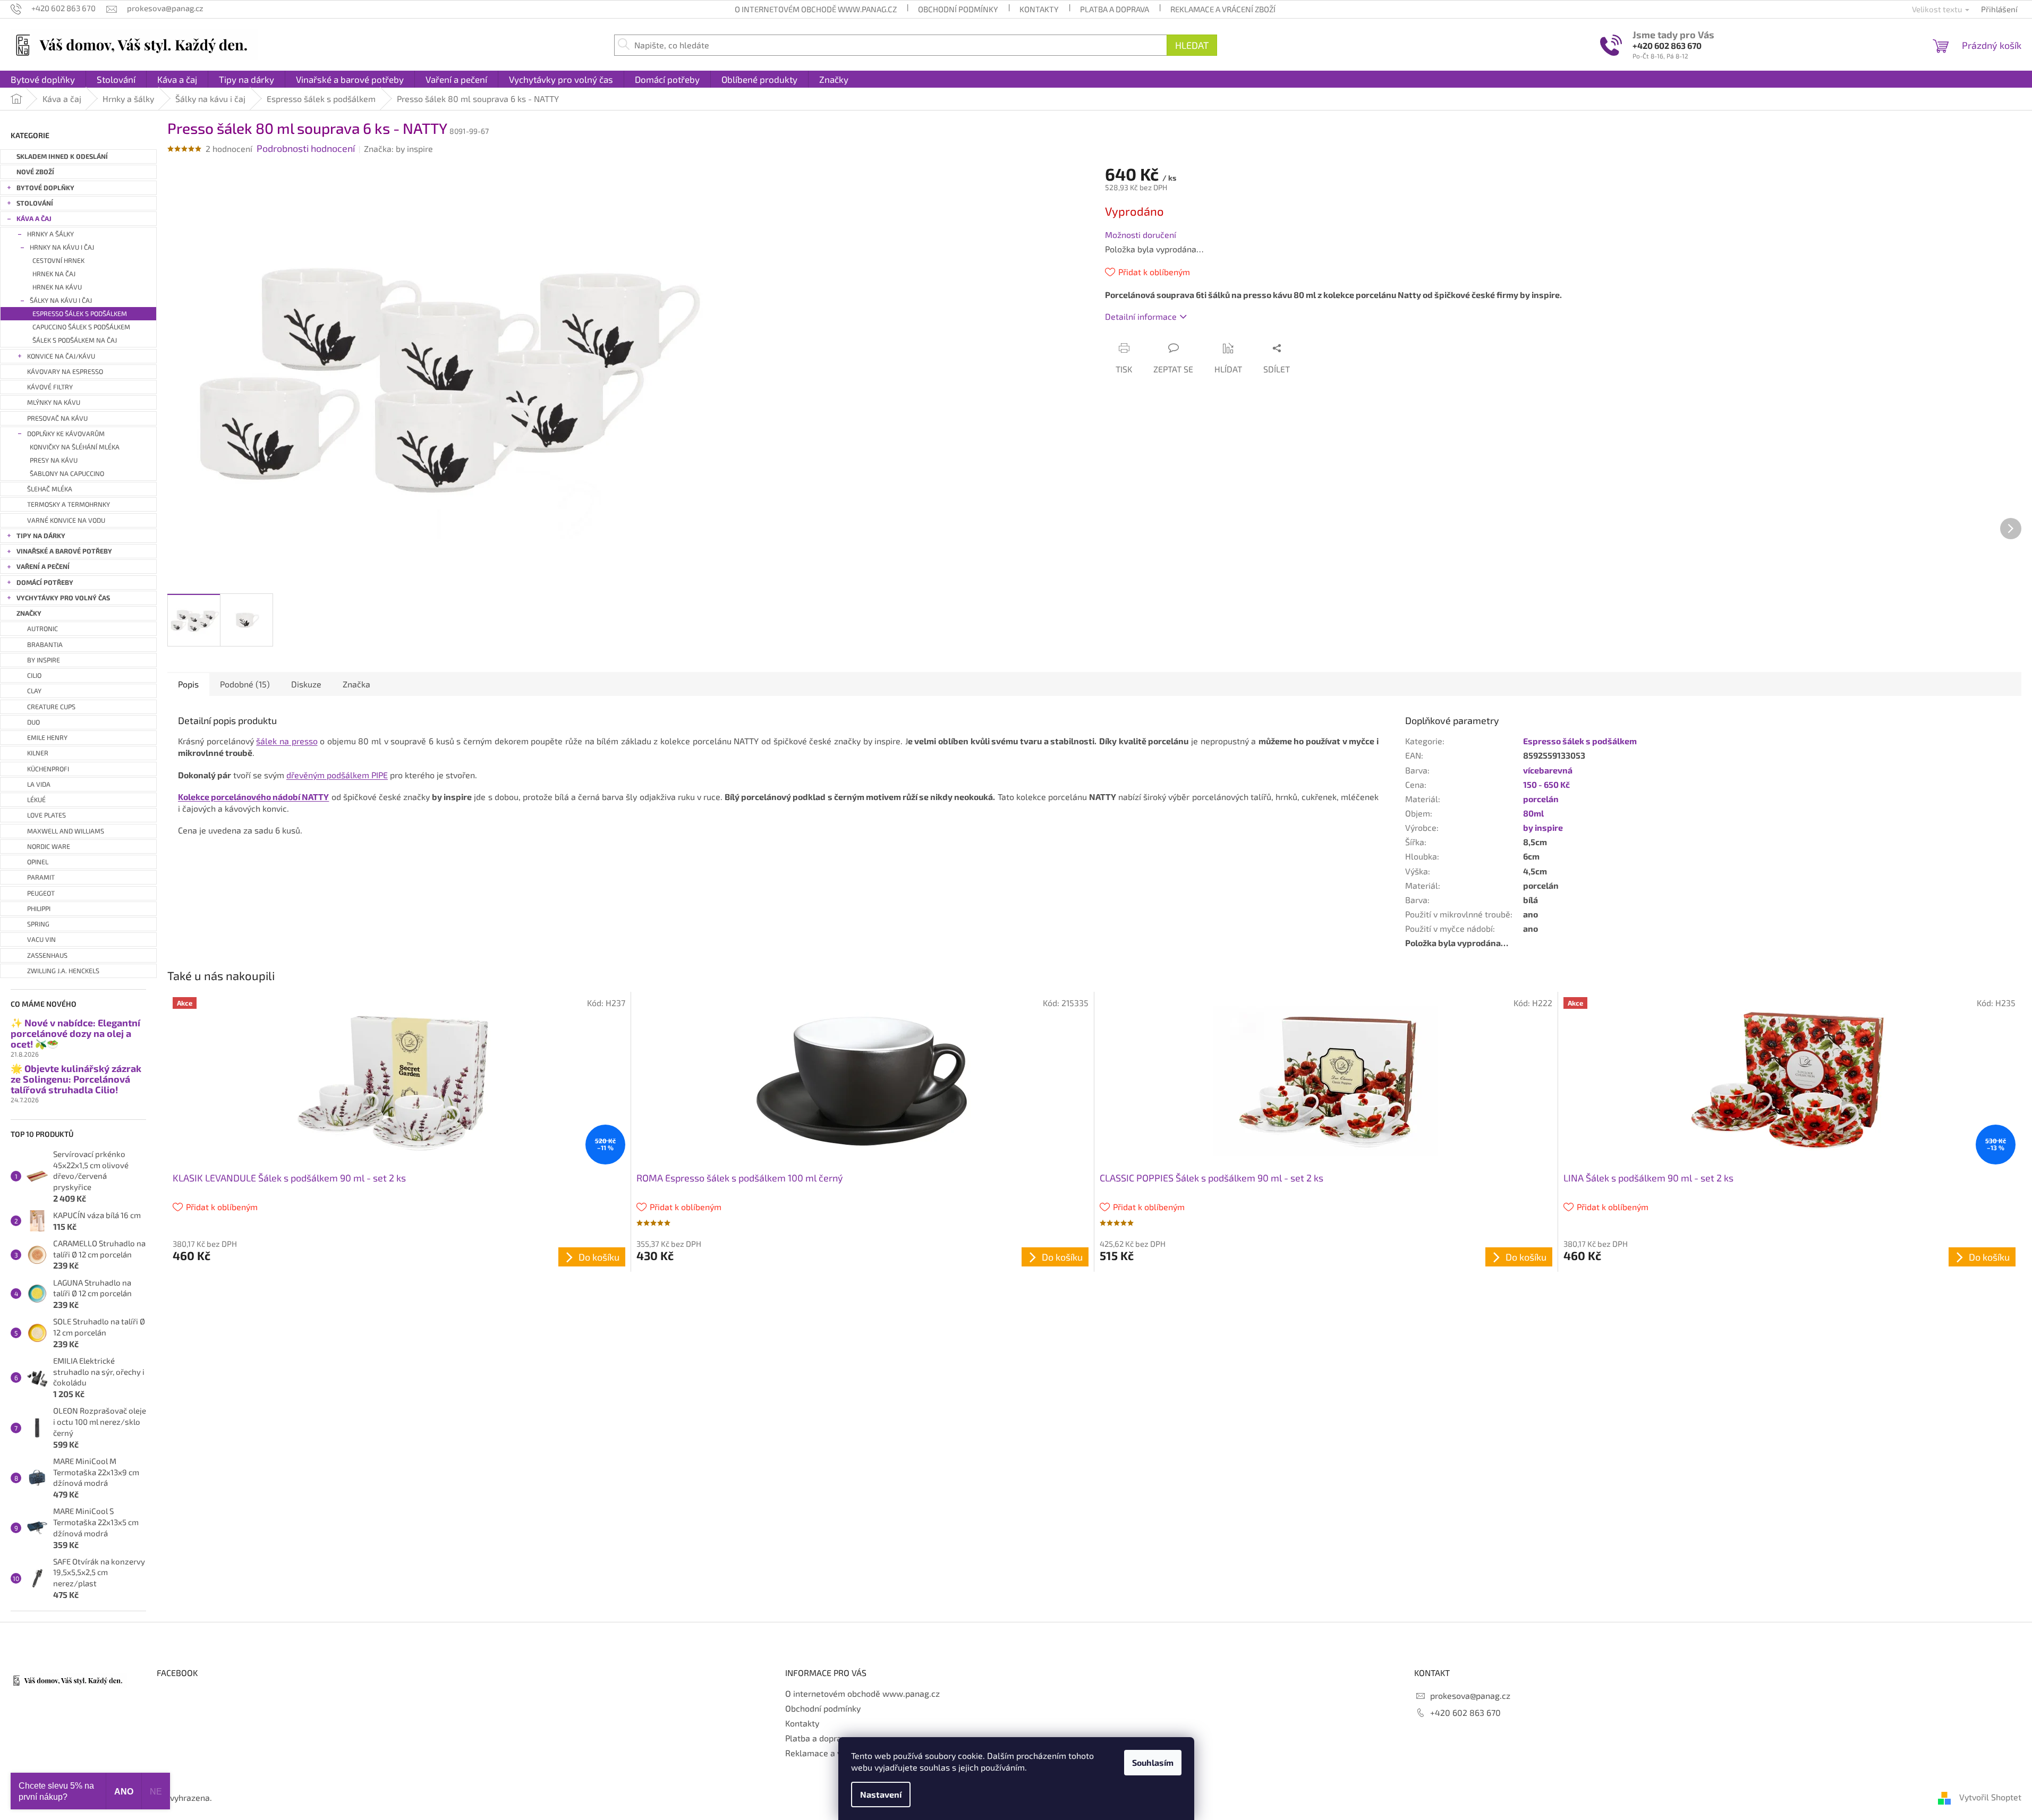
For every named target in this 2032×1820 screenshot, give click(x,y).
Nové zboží (35, 172)
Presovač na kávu (57, 418)
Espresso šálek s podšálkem (80, 314)
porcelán (1541, 799)
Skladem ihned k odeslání (62, 156)
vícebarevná (1548, 770)
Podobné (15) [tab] (245, 684)
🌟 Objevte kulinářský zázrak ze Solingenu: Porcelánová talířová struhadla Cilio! (76, 1079)
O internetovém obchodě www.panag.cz (816, 9)
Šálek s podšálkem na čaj (75, 340)
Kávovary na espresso (65, 372)
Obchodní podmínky (958, 9)
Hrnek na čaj (54, 274)
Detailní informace (1141, 316)
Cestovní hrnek (58, 261)
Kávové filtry (50, 387)
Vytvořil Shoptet (1990, 1797)
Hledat (1192, 45)
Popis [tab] (188, 684)
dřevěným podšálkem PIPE (337, 775)
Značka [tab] (356, 684)
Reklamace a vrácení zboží (1223, 9)
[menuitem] (43, 79)
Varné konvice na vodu (66, 520)
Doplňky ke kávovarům (66, 434)
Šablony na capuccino (67, 474)
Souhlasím (1153, 1762)
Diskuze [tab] (306, 684)
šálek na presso (287, 741)
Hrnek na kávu (57, 287)
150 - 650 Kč (1546, 784)
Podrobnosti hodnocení (306, 148)
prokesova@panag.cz (1470, 1695)
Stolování (35, 203)
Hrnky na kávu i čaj (62, 247)
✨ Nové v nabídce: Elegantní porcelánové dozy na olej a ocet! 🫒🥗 (75, 1034)
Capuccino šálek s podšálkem (81, 327)
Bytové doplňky (45, 188)
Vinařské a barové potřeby (64, 551)
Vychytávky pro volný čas (63, 598)
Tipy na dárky (41, 536)
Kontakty (1039, 9)
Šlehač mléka (50, 489)
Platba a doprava (1115, 9)
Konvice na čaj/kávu (61, 356)
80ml (1533, 813)
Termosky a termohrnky (69, 504)
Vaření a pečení (43, 567)
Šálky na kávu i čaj (61, 300)
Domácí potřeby (45, 582)
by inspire (1543, 827)
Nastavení (881, 1794)
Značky (29, 613)
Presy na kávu (54, 460)
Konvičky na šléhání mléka (75, 447)
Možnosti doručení (1141, 235)
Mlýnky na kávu (54, 402)
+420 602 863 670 (1667, 45)
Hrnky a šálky (50, 234)
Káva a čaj (34, 219)
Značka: (398, 148)
